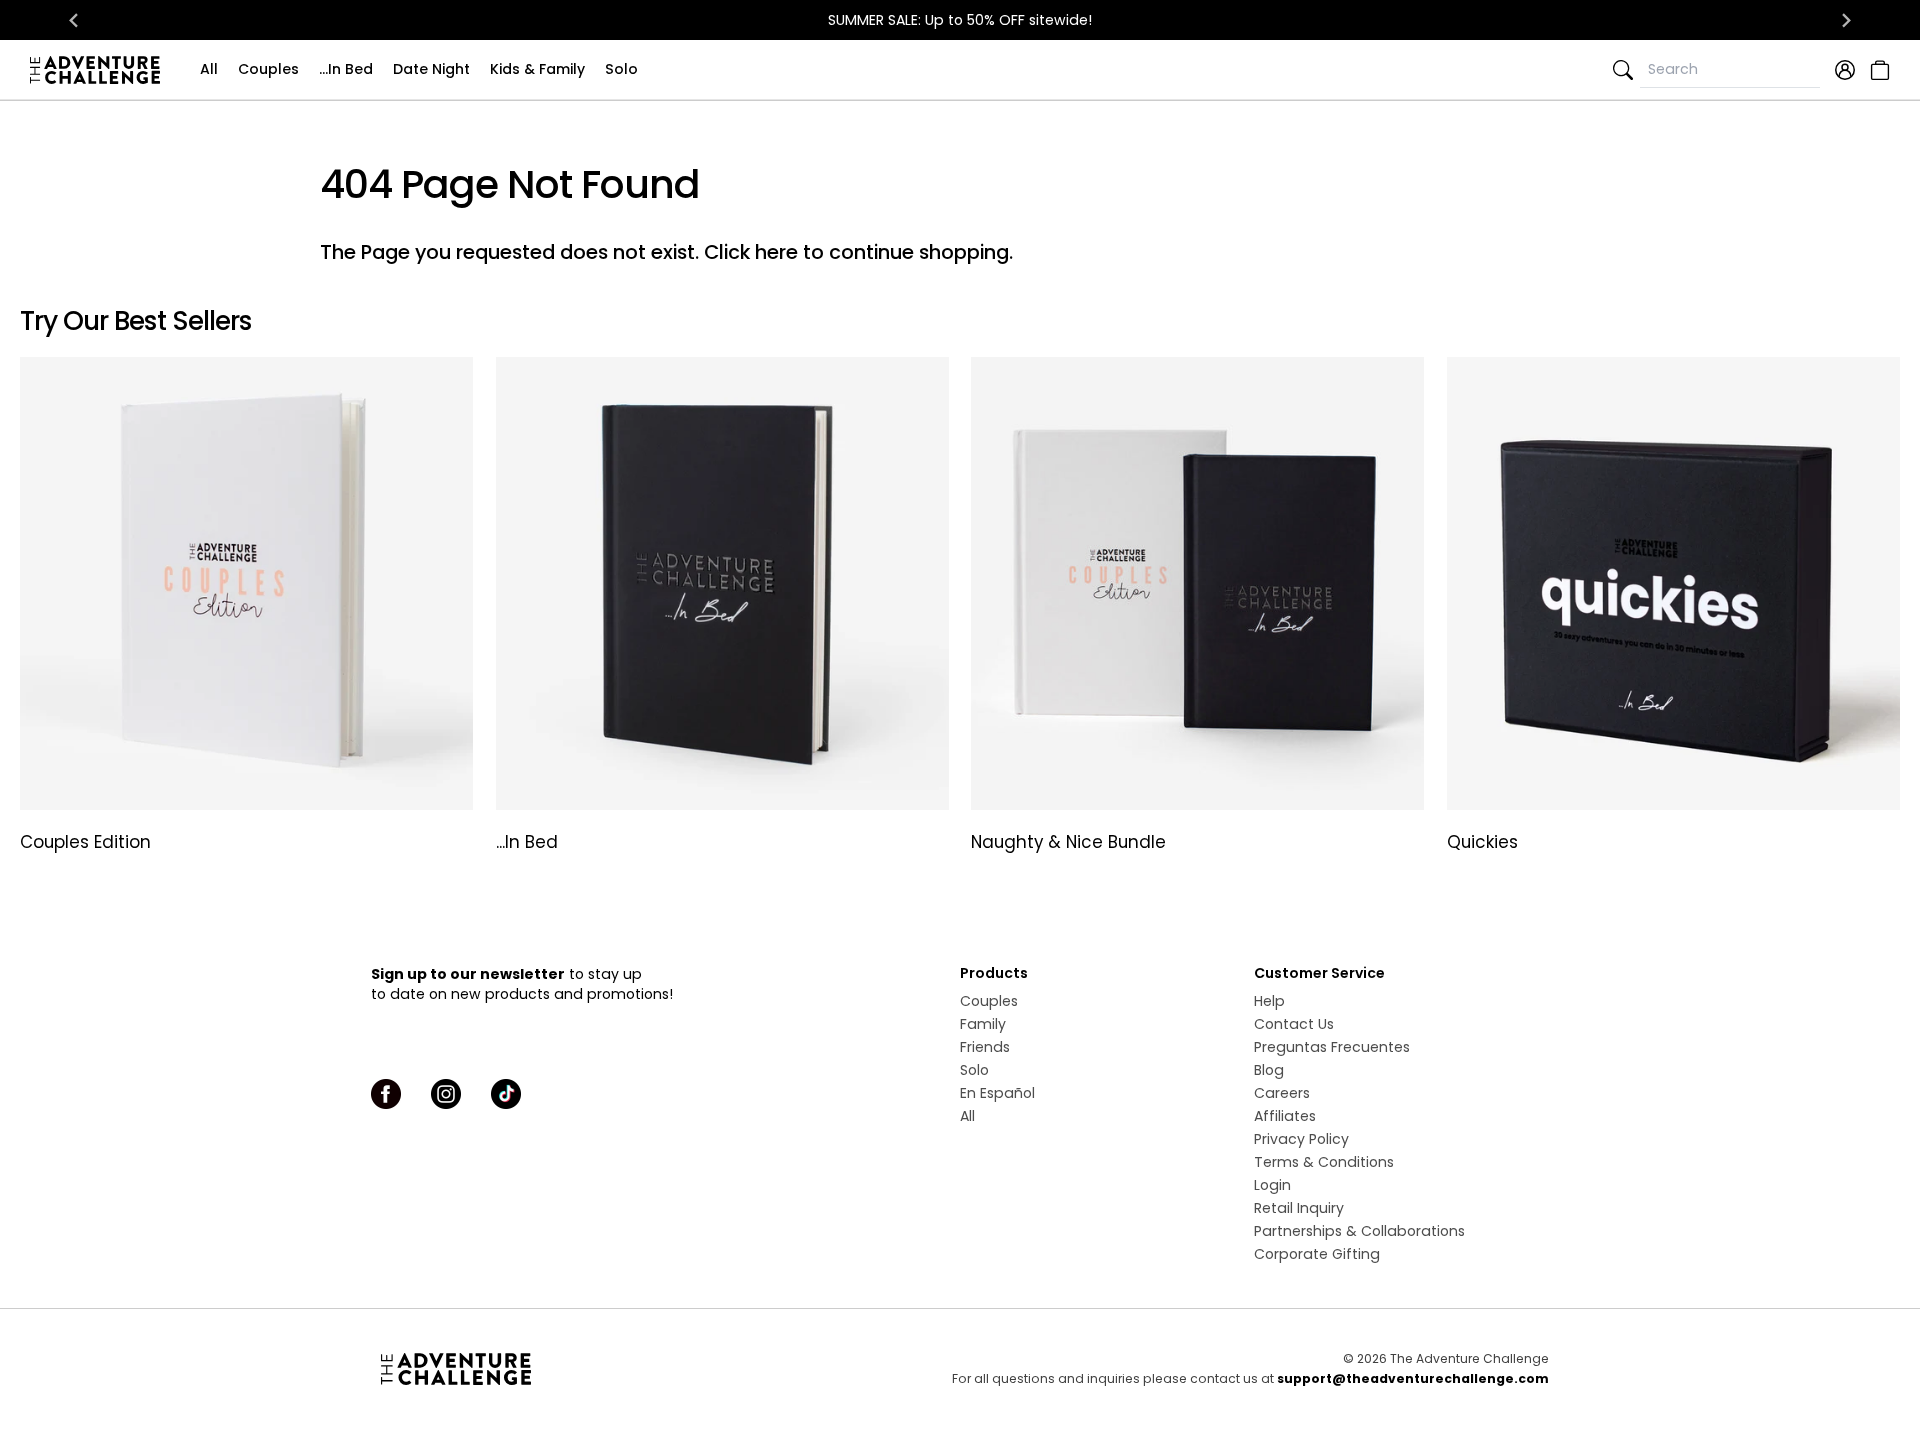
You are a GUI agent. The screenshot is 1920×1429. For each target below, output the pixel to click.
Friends (985, 1047)
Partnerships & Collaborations (1359, 1231)
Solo (621, 69)
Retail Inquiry (1299, 1208)
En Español (997, 1093)
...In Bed (346, 69)
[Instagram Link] (446, 1094)
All (209, 69)
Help (1269, 1001)
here (776, 252)
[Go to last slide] (74, 20)
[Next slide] (1846, 20)
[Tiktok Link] (506, 1094)
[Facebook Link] (386, 1094)
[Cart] (1877, 70)
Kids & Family (537, 69)
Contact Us (1294, 1024)
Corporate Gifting (1317, 1254)
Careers (1282, 1093)
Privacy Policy (1301, 1139)
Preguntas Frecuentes (1332, 1047)
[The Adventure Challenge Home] (100, 70)
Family (983, 1024)
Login (1272, 1185)
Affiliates (1285, 1116)
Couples (268, 69)
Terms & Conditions (1324, 1162)
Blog (1269, 1070)
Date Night (431, 69)
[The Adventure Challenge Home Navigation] (567, 1369)
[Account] (1845, 70)
